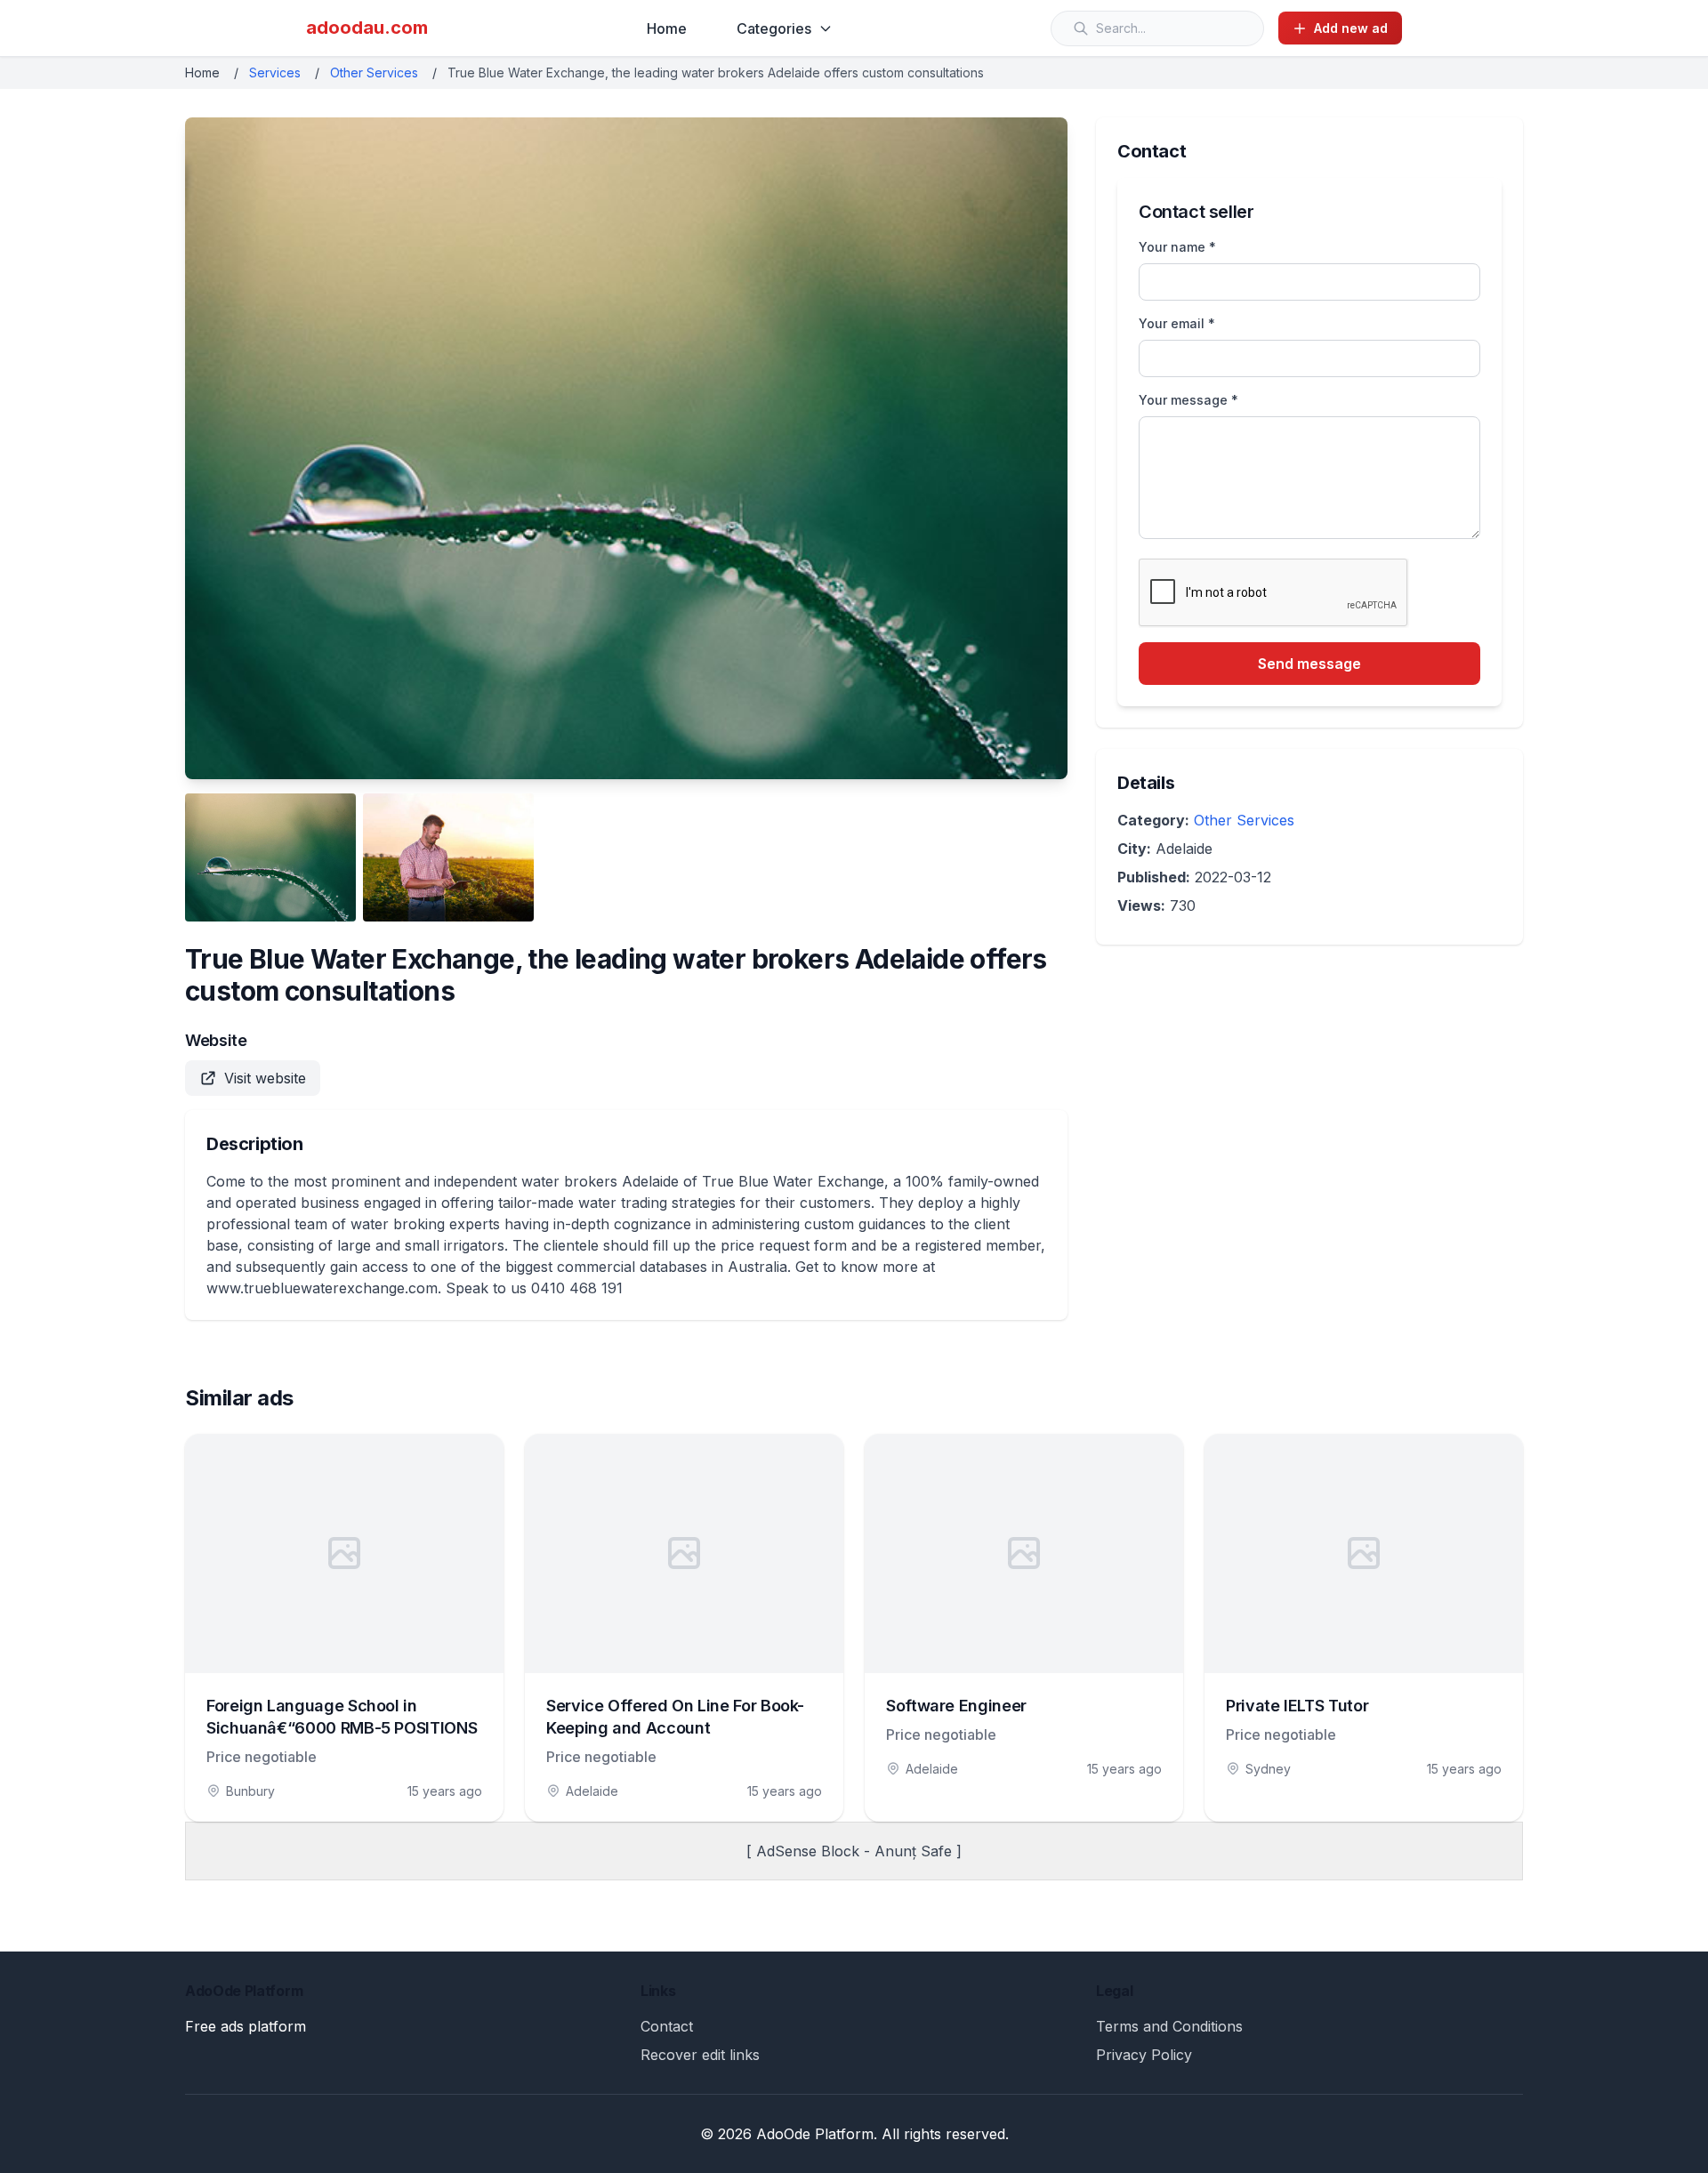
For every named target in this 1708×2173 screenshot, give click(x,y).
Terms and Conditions (1169, 2026)
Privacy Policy (1144, 2055)
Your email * (1177, 323)
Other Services (374, 72)
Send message (1309, 664)
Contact (667, 2026)
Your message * (1188, 400)
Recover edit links (700, 2055)
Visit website (265, 1078)
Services (275, 72)
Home (667, 28)
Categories (774, 28)
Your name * (1177, 247)
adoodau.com (367, 28)
